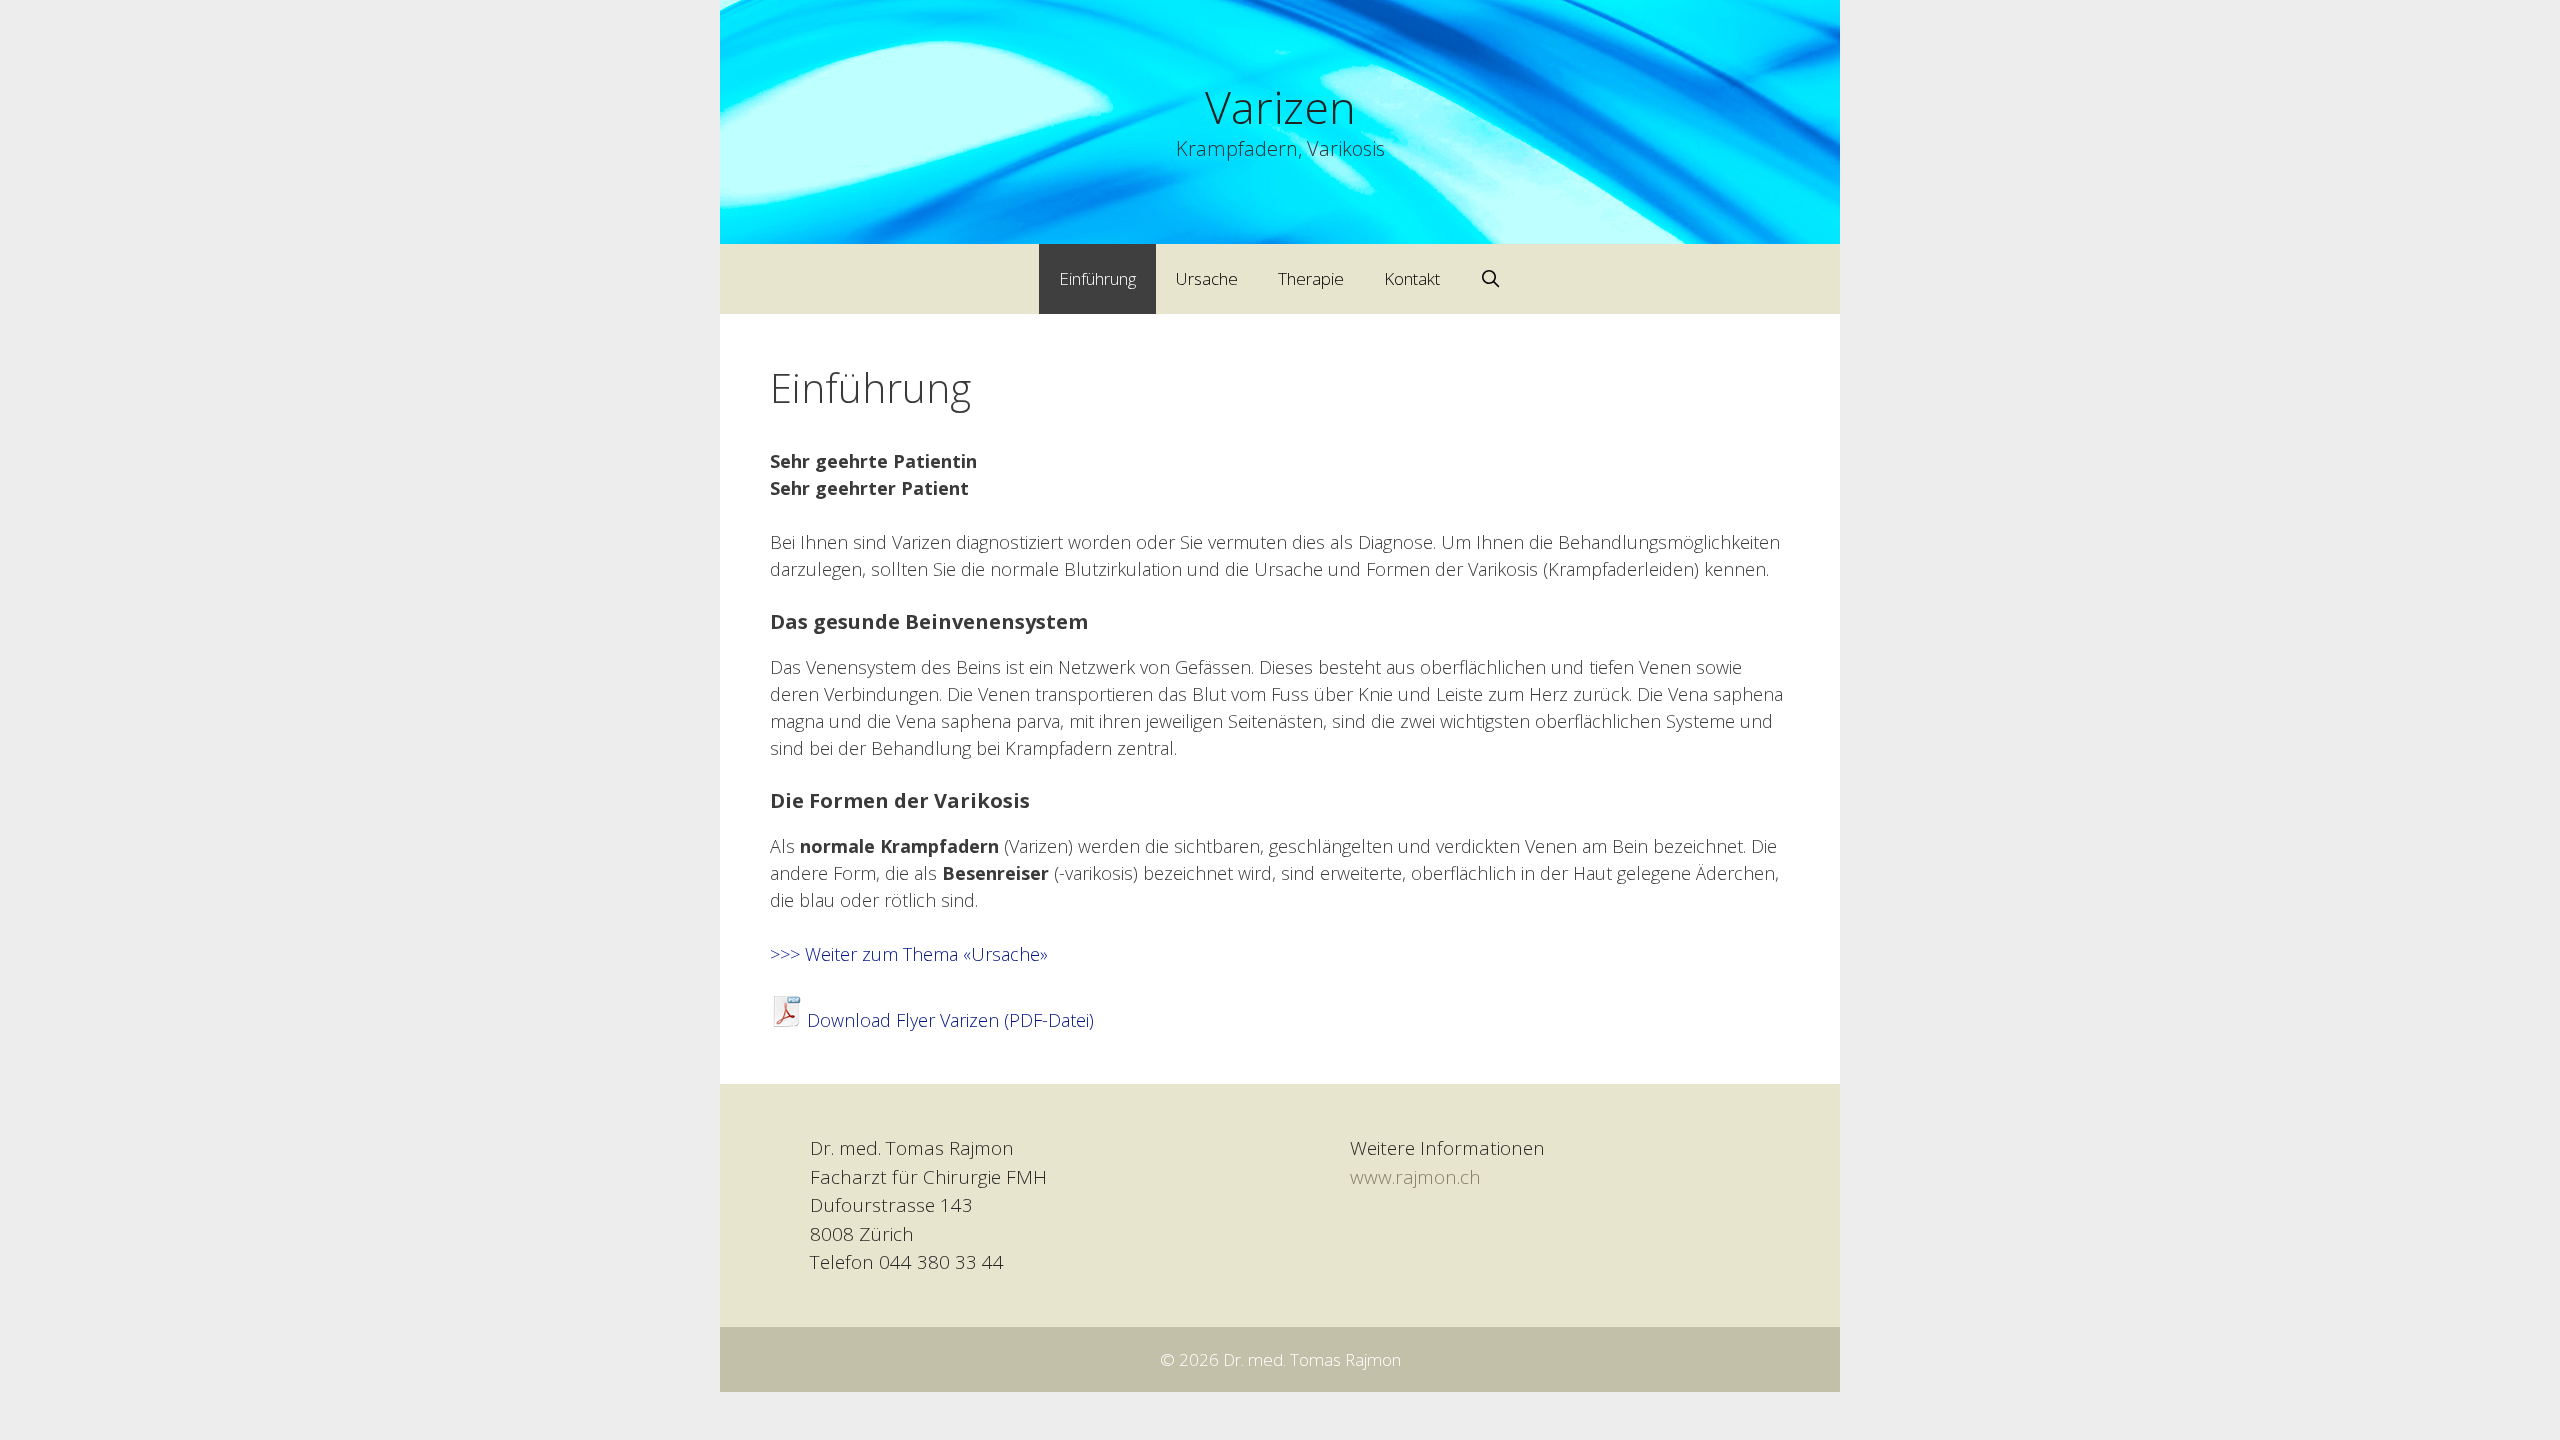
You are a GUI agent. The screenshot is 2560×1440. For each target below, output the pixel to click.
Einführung (1097, 278)
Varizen (1280, 106)
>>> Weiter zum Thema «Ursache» (909, 954)
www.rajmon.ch (1415, 1177)
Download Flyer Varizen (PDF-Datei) (950, 1020)
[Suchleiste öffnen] (1491, 279)
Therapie (1311, 278)
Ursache (1207, 278)
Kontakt (1412, 278)
